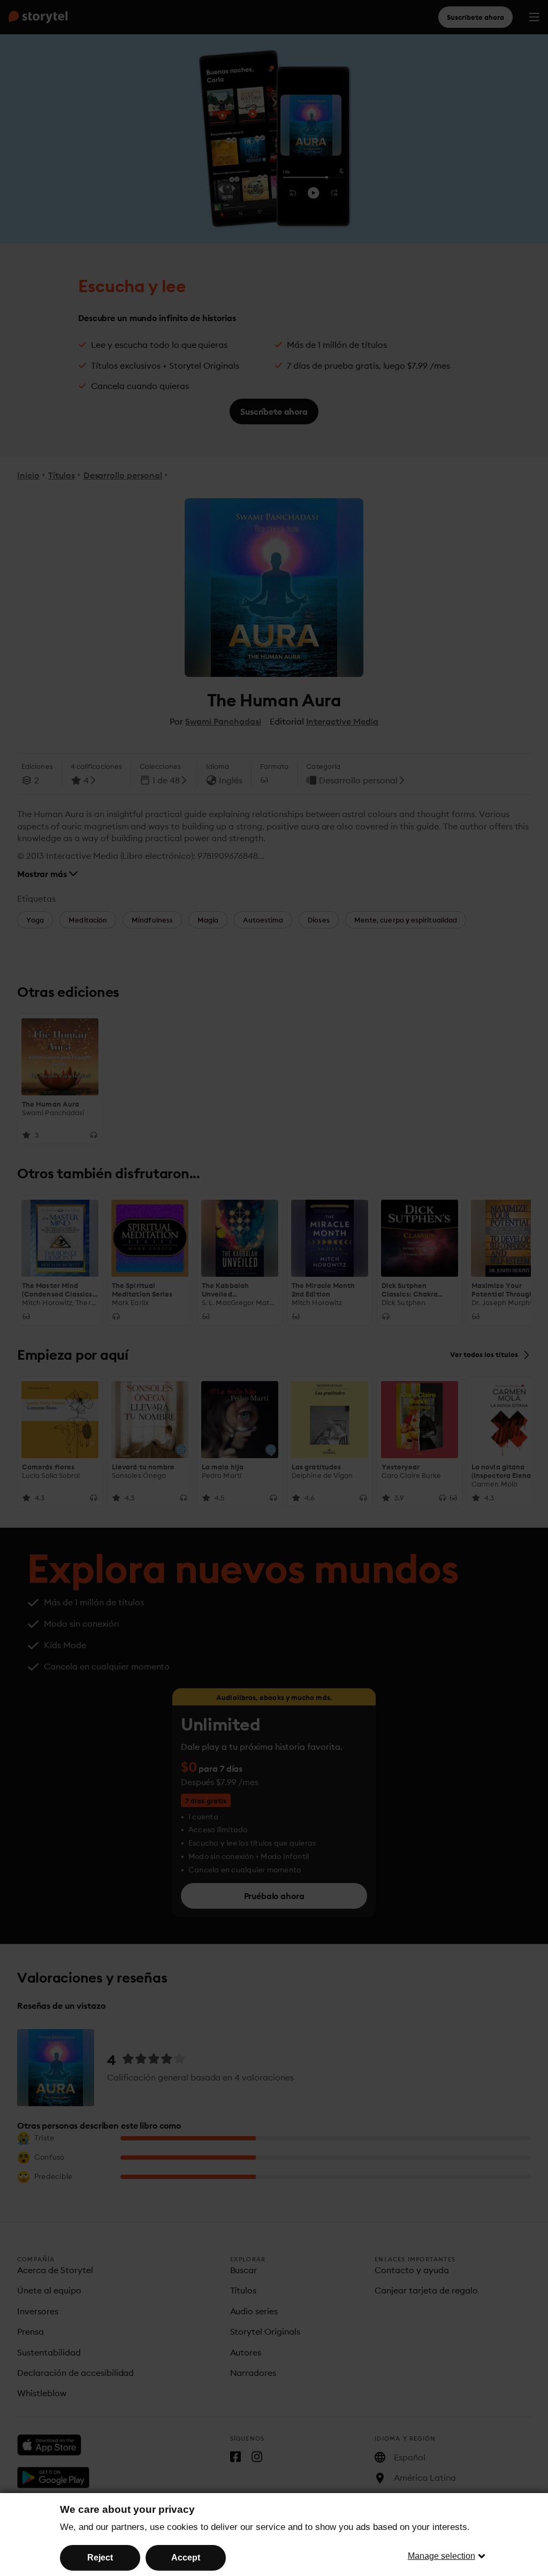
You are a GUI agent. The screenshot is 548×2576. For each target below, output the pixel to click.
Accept (186, 2558)
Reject (100, 2558)
